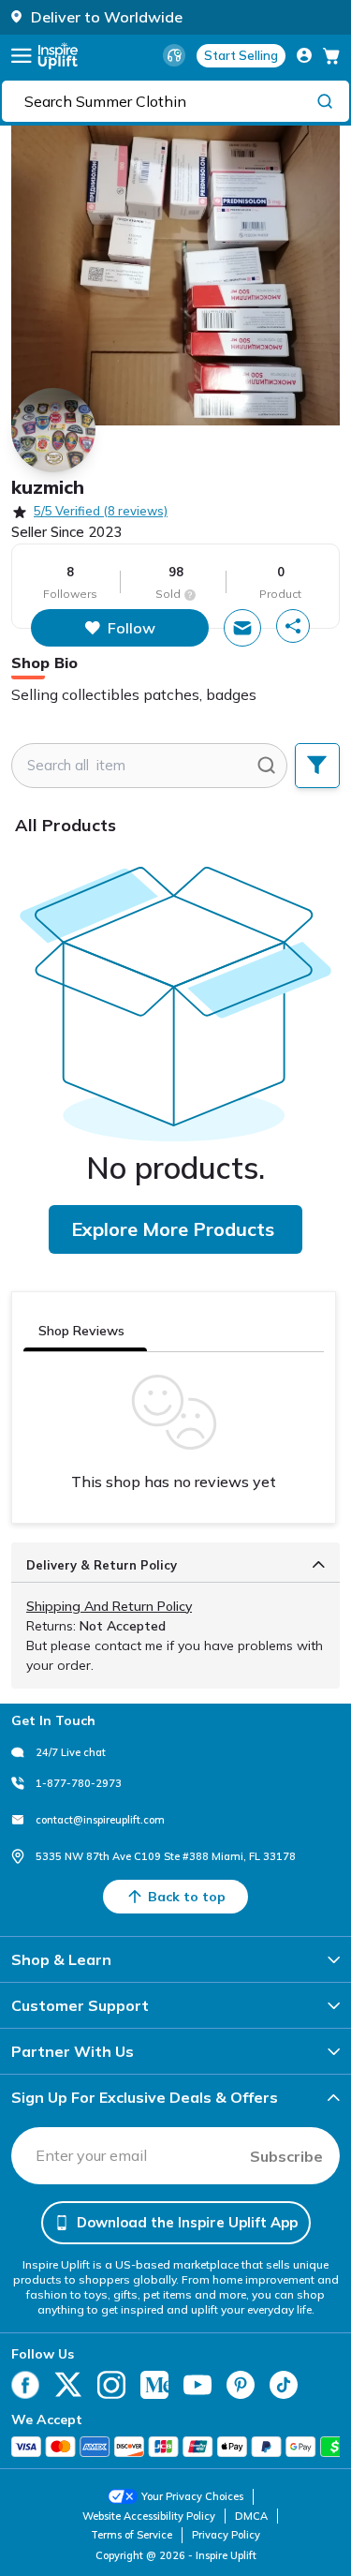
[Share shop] (293, 626)
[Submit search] (266, 766)
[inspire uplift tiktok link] (284, 2385)
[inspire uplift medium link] (154, 2385)
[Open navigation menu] (22, 56)
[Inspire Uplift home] (58, 56)
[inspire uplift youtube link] (197, 2385)
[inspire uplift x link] (68, 2385)
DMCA (251, 2516)
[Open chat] (242, 628)
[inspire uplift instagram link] (111, 2385)
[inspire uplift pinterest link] (241, 2385)
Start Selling (241, 55)
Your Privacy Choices (192, 2496)
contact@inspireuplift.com (100, 1820)
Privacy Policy (226, 2535)
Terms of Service (132, 2535)
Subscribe (286, 2156)
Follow (132, 628)
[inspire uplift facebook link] (25, 2385)
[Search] (325, 100)
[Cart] (331, 55)
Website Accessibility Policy (149, 2516)
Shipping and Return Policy (109, 1606)
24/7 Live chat (71, 1752)
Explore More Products (173, 1229)
